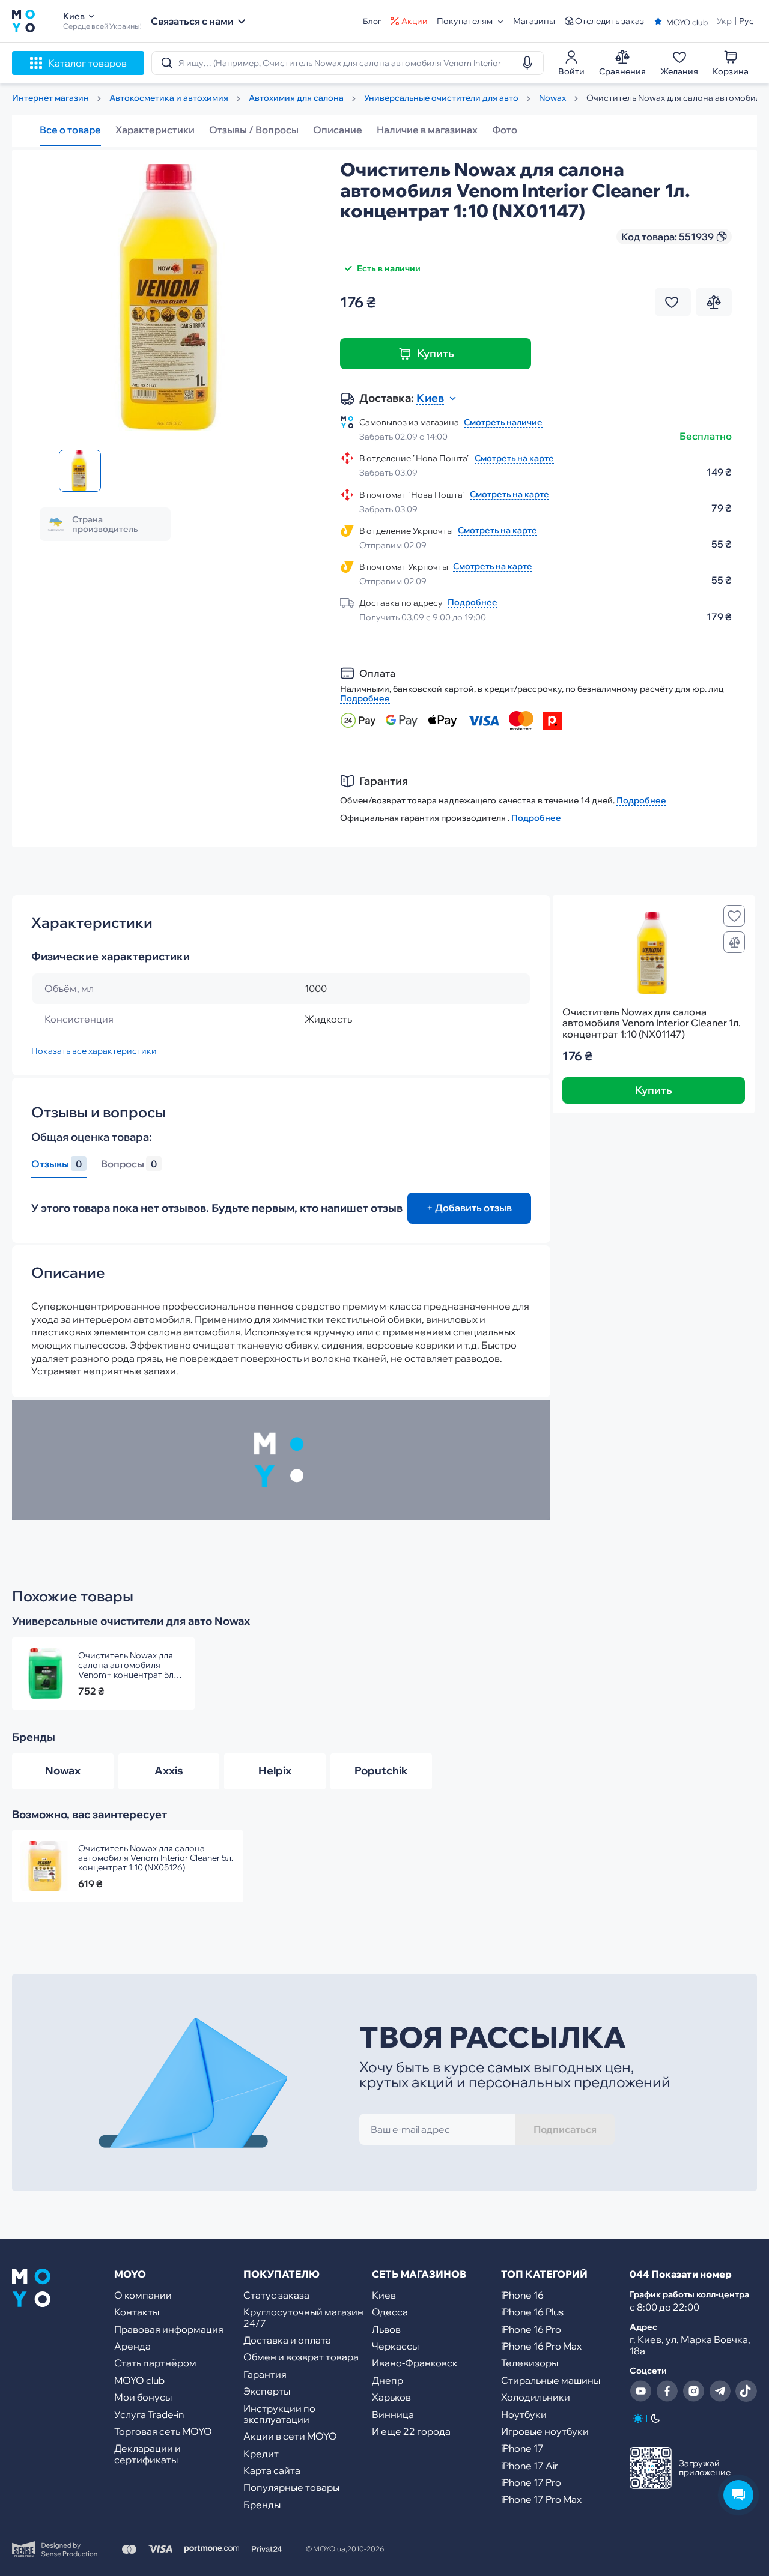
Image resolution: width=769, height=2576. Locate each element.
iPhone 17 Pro (531, 2482)
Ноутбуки (524, 2414)
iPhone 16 (522, 2295)
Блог (372, 21)
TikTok (746, 2391)
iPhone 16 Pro (531, 2329)
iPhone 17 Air (530, 2466)
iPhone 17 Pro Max (541, 2499)
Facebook (667, 2391)
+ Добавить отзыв (469, 1208)
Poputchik (381, 1770)
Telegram (720, 2391)
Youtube (640, 2391)
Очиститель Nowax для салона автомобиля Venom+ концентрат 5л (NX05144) (126, 1665)
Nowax (63, 1770)
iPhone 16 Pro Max (541, 2346)
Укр (724, 21)
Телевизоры (530, 2363)
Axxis (169, 1770)
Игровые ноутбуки (545, 2431)
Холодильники (536, 2397)
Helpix (275, 1770)
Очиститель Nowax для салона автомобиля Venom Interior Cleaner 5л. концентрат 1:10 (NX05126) (156, 1858)
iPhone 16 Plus (532, 2312)
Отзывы (56, 1164)
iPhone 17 (522, 2448)
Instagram (693, 2391)
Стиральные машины (551, 2380)
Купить (436, 353)
